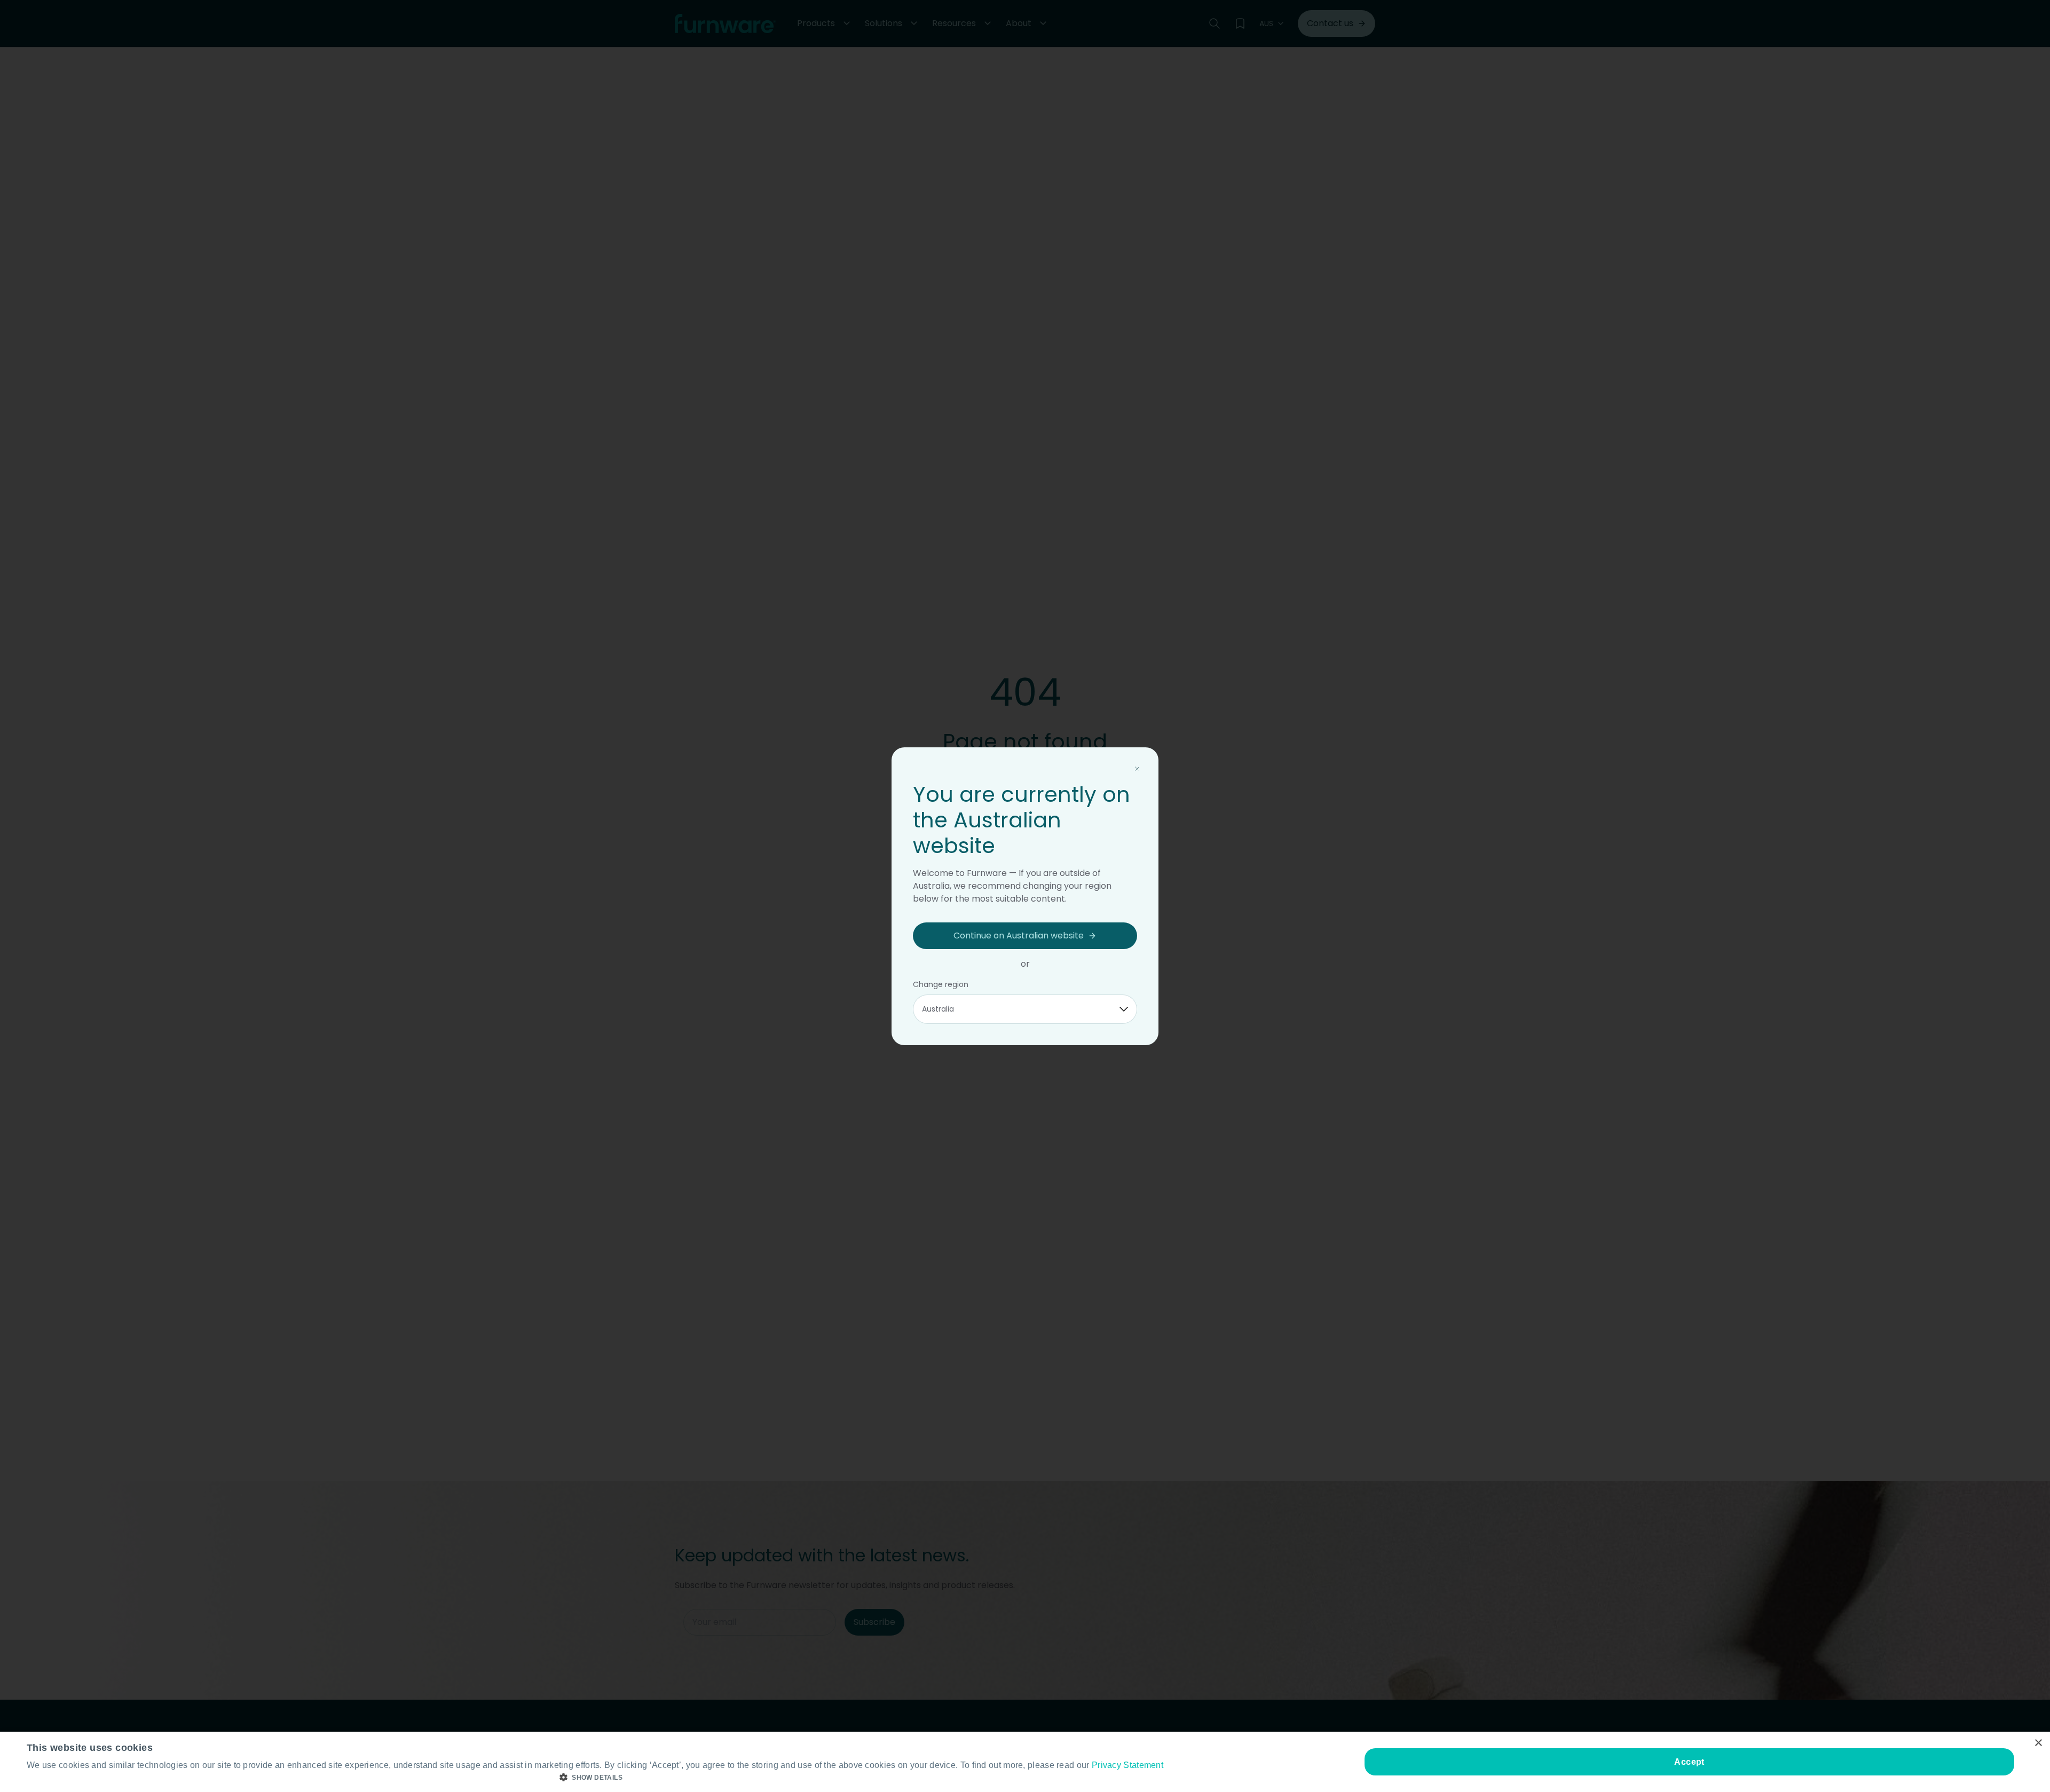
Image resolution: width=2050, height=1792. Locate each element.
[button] (595, 1778)
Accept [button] (1689, 1762)
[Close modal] (1137, 769)
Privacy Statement (1127, 1765)
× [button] (2038, 1743)
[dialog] (1025, 1762)
